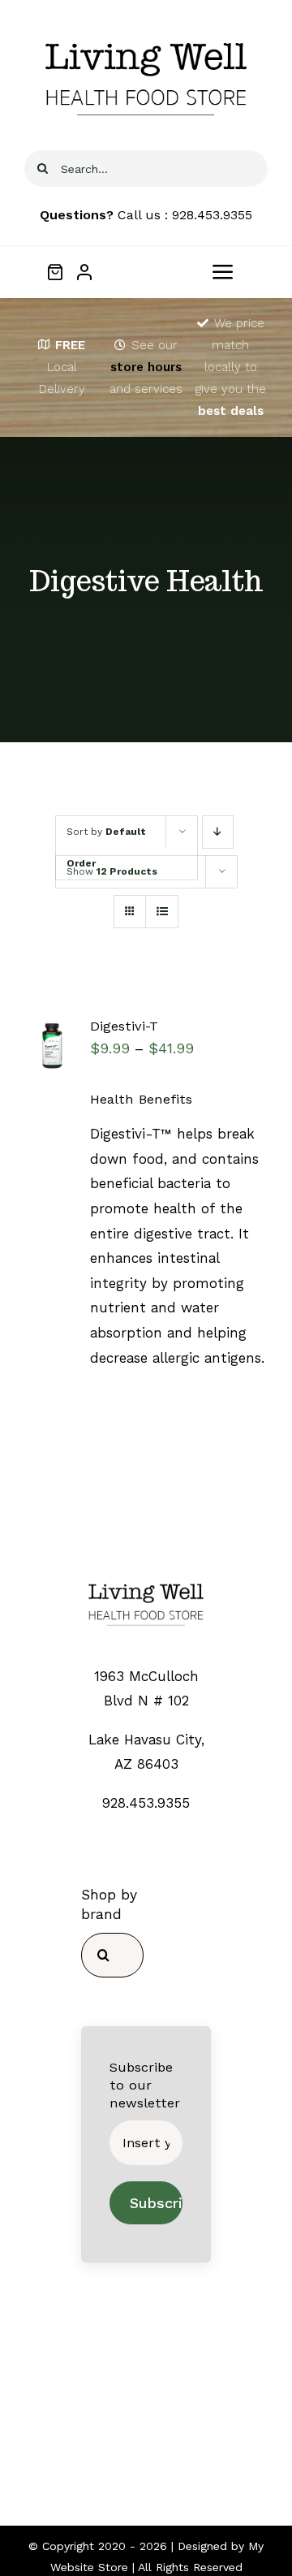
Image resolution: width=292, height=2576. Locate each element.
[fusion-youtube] (193, 2433)
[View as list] (162, 912)
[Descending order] (218, 832)
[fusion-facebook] (99, 2433)
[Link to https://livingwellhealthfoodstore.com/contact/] (120, 345)
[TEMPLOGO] (146, 1580)
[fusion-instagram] (162, 2433)
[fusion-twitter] (130, 2433)
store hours (146, 367)
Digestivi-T (124, 1026)
